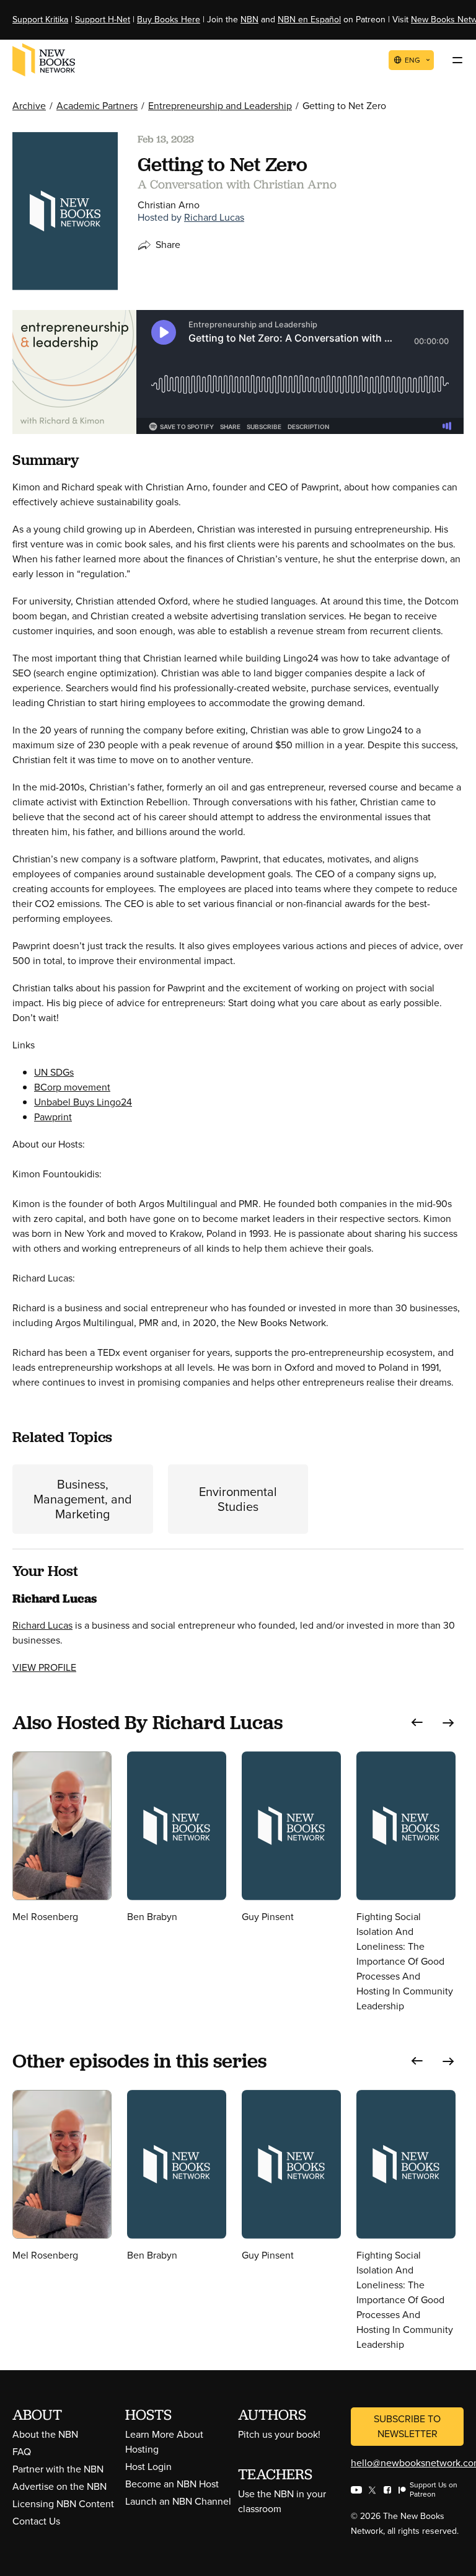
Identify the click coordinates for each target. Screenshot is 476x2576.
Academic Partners (97, 106)
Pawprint (53, 1117)
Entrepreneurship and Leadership (220, 106)
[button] (417, 1723)
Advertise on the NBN (59, 2486)
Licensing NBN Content (63, 2504)
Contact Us (36, 2521)
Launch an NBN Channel (178, 2501)
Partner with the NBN (58, 2469)
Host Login (148, 2467)
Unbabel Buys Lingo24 (83, 1102)
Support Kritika (40, 20)
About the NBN (45, 2434)
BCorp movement (72, 1087)
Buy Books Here (169, 20)
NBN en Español (309, 20)
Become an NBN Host (172, 2484)
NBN (249, 20)
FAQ (22, 2452)
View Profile (44, 1667)
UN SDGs (54, 1072)
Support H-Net (103, 20)
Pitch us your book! (279, 2434)
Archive (29, 106)
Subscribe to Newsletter (407, 2426)
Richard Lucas (214, 217)
